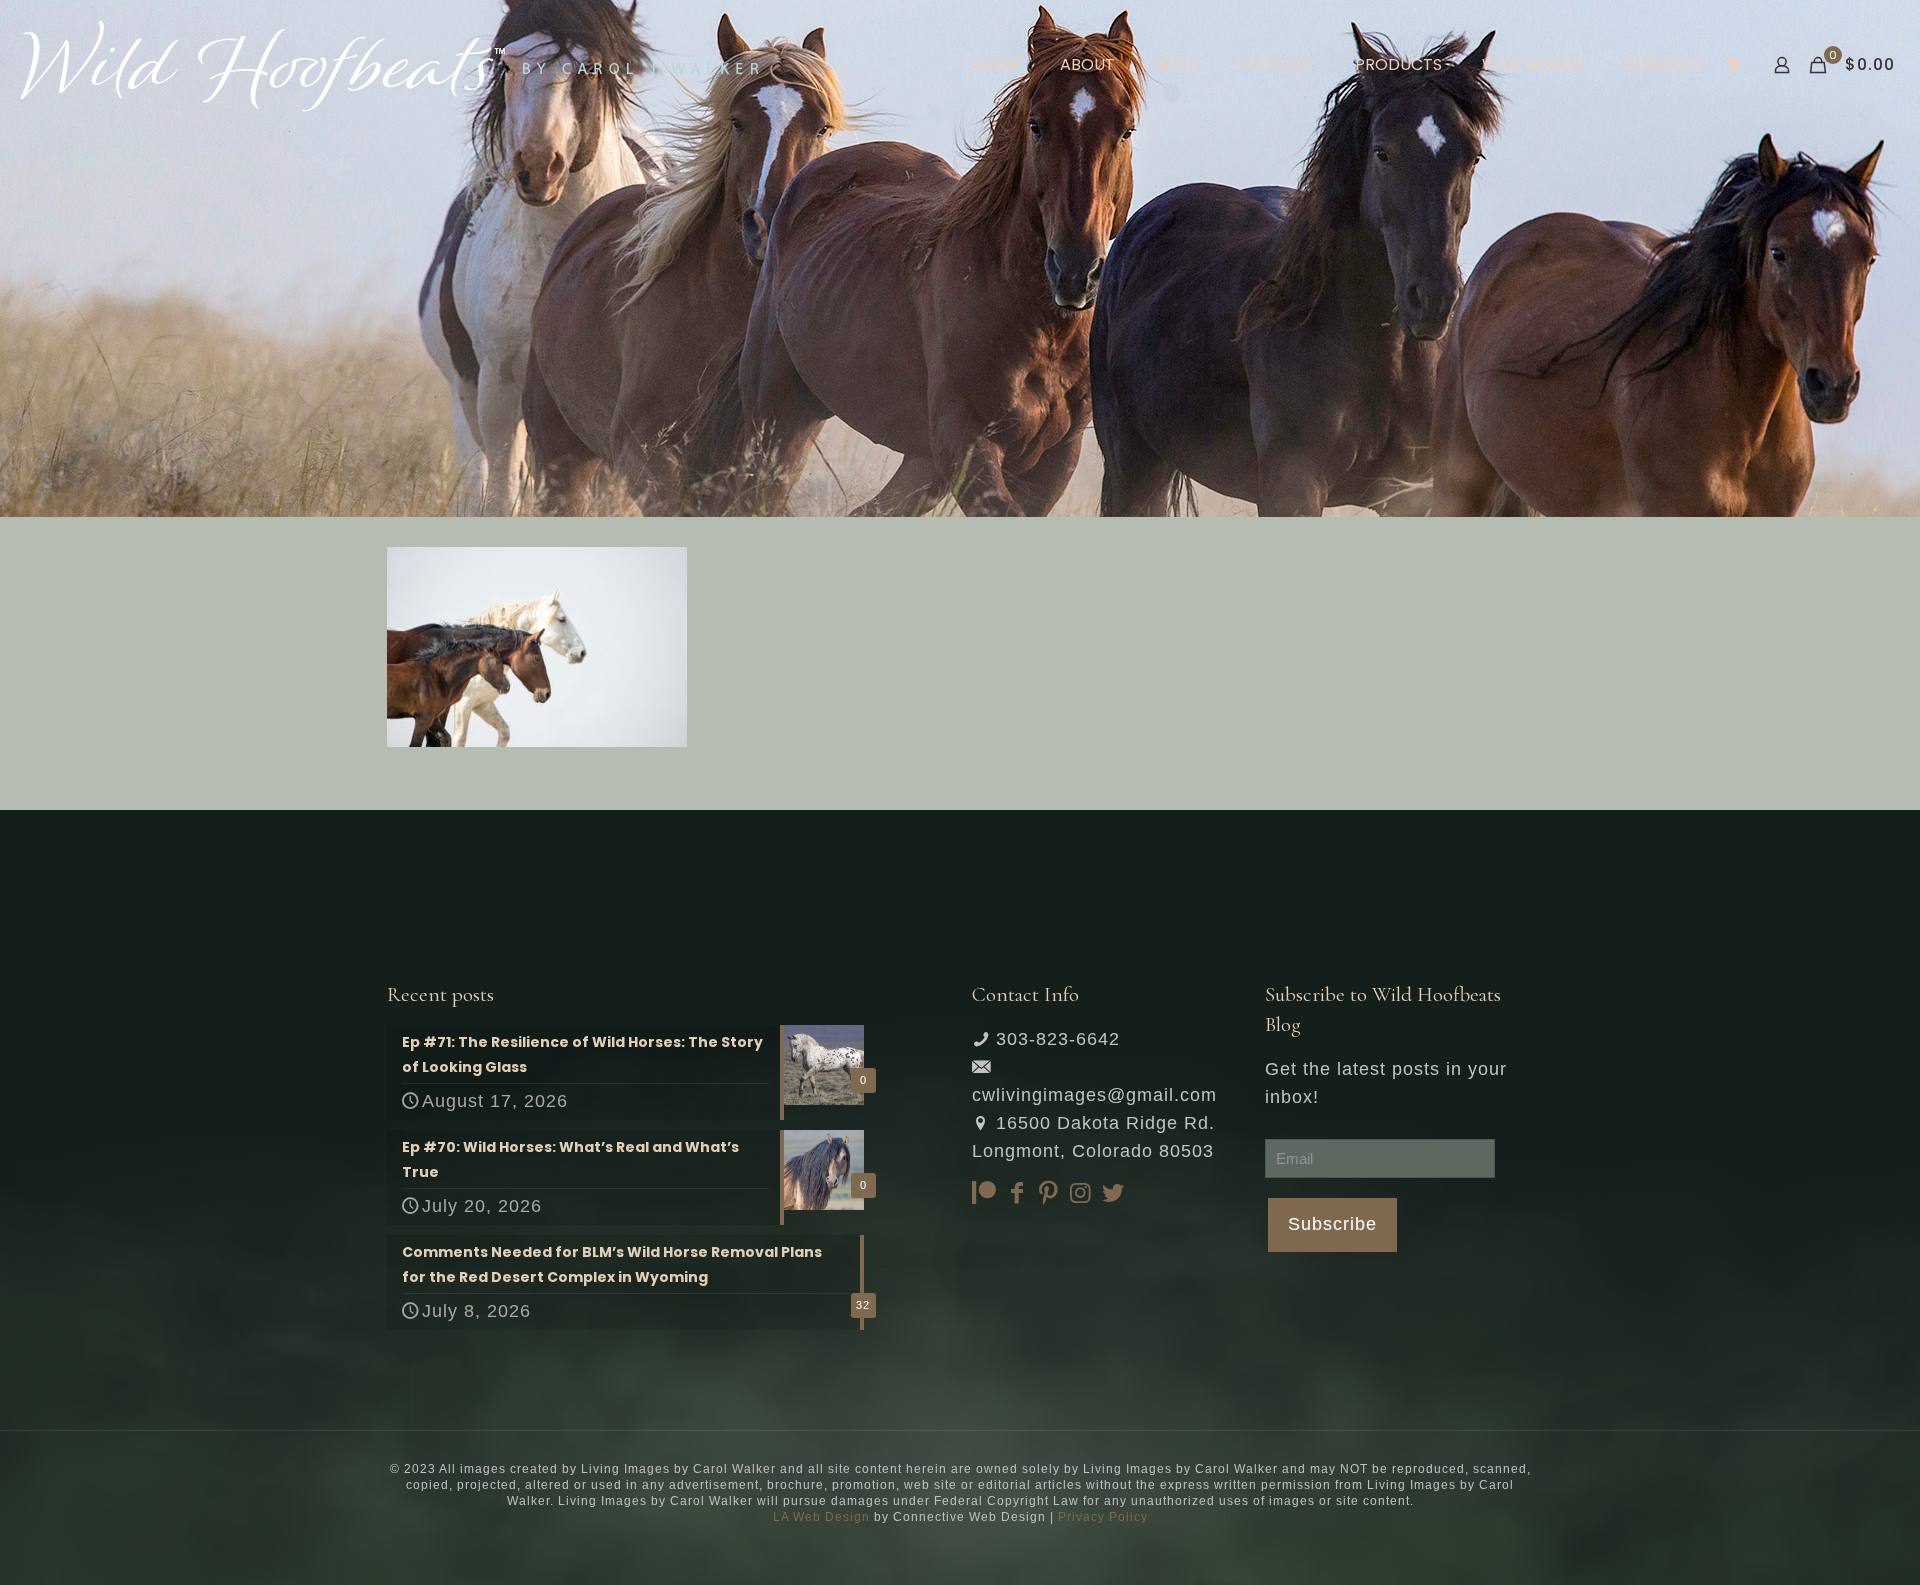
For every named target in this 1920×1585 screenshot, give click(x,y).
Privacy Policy (1103, 1517)
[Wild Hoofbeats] (389, 65)
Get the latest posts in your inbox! (1386, 1083)
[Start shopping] (1734, 65)
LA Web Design (821, 1517)
